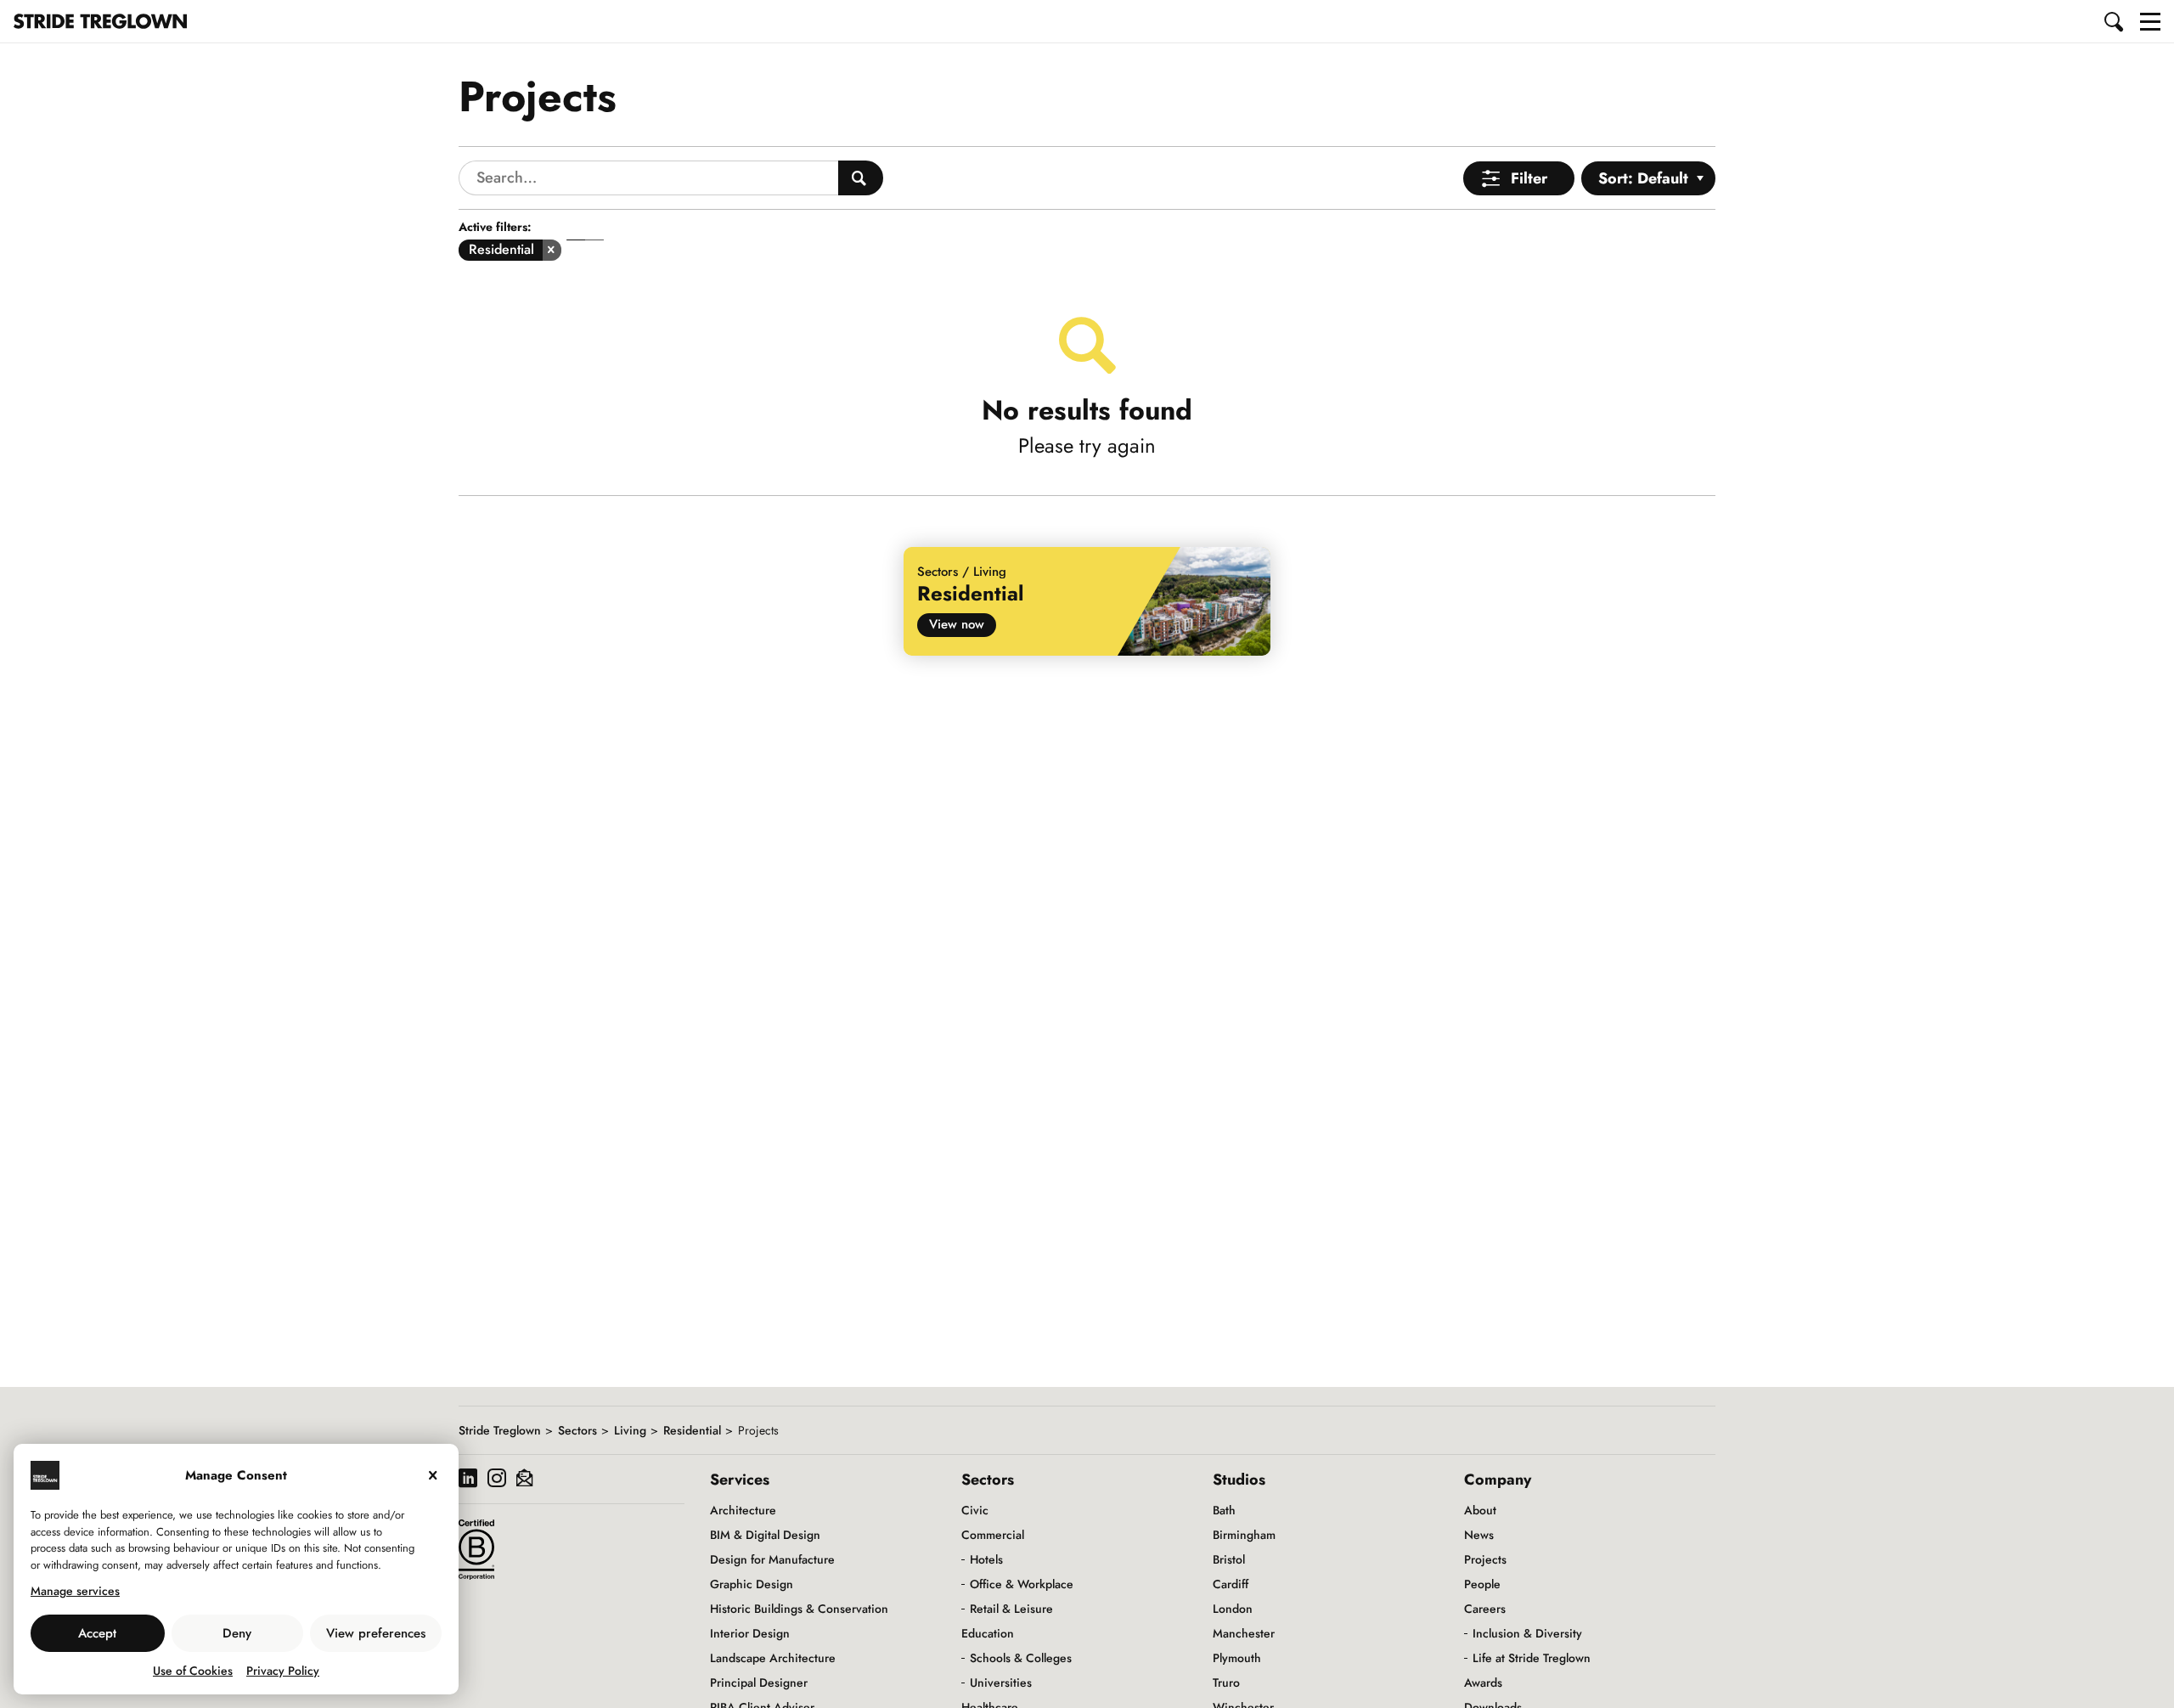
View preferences (376, 1633)
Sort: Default (1643, 178)
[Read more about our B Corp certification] (476, 1549)
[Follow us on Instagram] (497, 1480)
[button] (2115, 21)
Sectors (577, 1430)
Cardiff (1231, 1584)
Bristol (1229, 1559)
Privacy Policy (283, 1671)
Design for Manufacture (772, 1559)
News (1479, 1535)
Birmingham (1244, 1535)
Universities (1001, 1683)
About (1480, 1510)
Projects (1485, 1559)
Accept (97, 1633)
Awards (1483, 1683)
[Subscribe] (524, 1480)
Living (630, 1430)
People (1482, 1584)
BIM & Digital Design (765, 1535)
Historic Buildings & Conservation (799, 1609)
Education (988, 1633)
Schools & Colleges (1021, 1658)
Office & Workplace (1022, 1584)
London (1233, 1609)
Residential (692, 1430)
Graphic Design (752, 1584)
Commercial (993, 1535)
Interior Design (750, 1633)
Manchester (1244, 1633)
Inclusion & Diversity (1527, 1633)
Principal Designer (759, 1683)
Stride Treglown (500, 1430)
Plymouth (1237, 1658)
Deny (237, 1633)
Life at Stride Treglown (1532, 1658)
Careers (1485, 1609)
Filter (1529, 178)
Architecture (743, 1510)
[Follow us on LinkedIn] (468, 1480)
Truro (1226, 1683)
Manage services (75, 1591)
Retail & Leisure (1011, 1609)
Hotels (986, 1559)
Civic (975, 1510)
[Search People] (861, 178)
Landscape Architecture (773, 1658)
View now (957, 624)
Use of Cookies (193, 1671)
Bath (1224, 1510)
